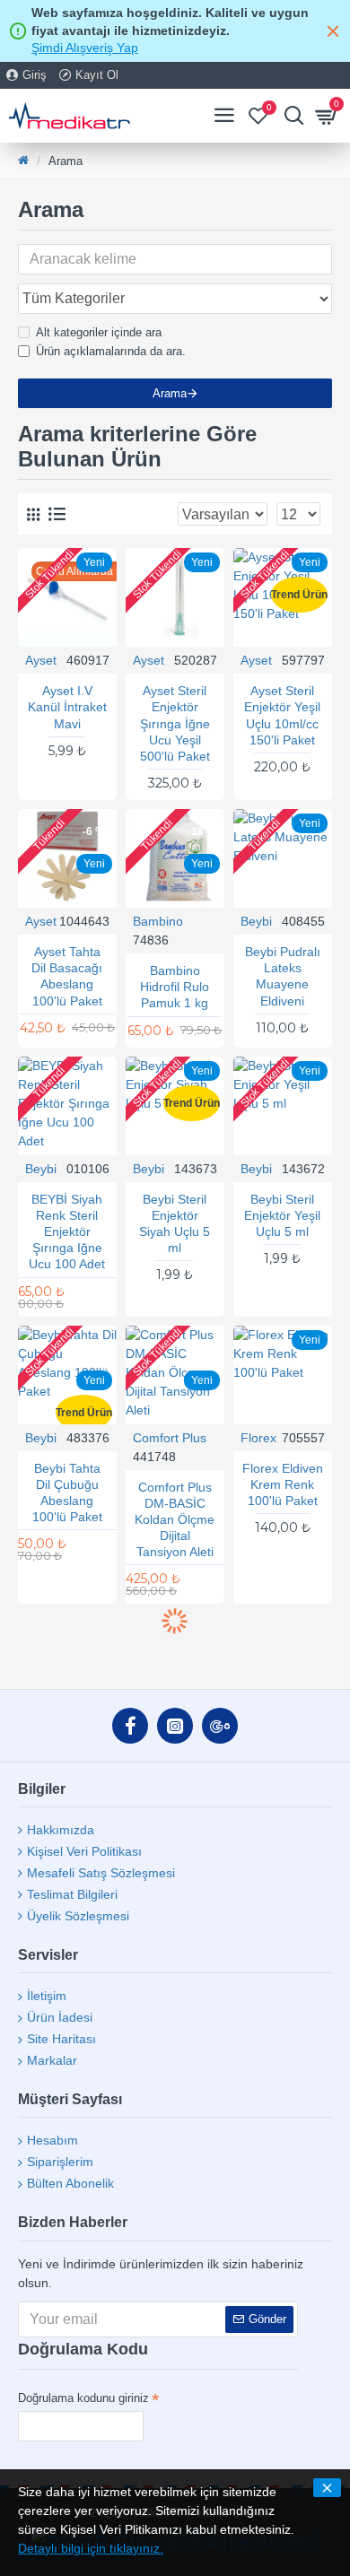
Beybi (256, 921)
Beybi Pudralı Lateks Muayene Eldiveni (283, 976)
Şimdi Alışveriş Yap (85, 48)
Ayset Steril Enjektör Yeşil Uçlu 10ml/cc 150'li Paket (282, 715)
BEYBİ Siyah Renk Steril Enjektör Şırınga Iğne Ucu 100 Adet (67, 1232)
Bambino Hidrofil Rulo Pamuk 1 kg (175, 987)
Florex (258, 1438)
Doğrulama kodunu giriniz (83, 2398)
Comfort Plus (170, 1438)
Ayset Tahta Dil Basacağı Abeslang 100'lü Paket (67, 976)
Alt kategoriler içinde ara (99, 332)
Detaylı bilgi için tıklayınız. (91, 2548)
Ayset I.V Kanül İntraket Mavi (67, 707)
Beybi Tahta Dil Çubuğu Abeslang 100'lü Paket (67, 1493)
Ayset (41, 660)
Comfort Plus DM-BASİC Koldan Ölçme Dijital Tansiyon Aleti (175, 1520)
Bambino (158, 921)
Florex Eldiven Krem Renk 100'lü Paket (283, 1484)
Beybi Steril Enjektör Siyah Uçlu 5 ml (175, 1224)
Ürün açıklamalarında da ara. (111, 351)
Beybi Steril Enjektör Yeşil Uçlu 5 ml (282, 1215)
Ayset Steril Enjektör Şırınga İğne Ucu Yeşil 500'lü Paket (175, 723)
